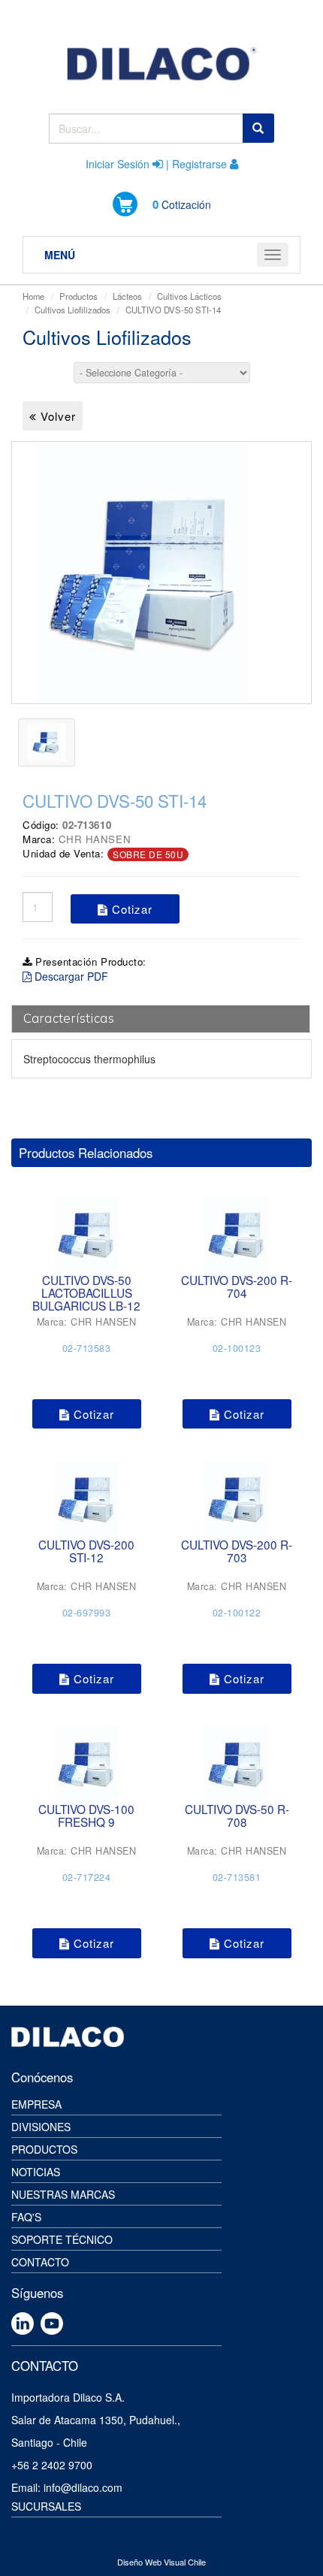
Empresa (36, 2104)
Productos (78, 296)
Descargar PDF (70, 976)
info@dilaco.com (83, 2487)
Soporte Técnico (62, 2239)
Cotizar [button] (130, 909)
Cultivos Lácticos (189, 296)
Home (33, 296)
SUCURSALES (46, 2506)
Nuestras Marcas (63, 2194)
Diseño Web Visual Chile (161, 2562)
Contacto (40, 2262)
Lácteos (127, 296)
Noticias (36, 2172)
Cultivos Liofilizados (72, 310)
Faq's (26, 2217)
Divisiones (41, 2127)
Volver (56, 416)
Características (69, 1018)
